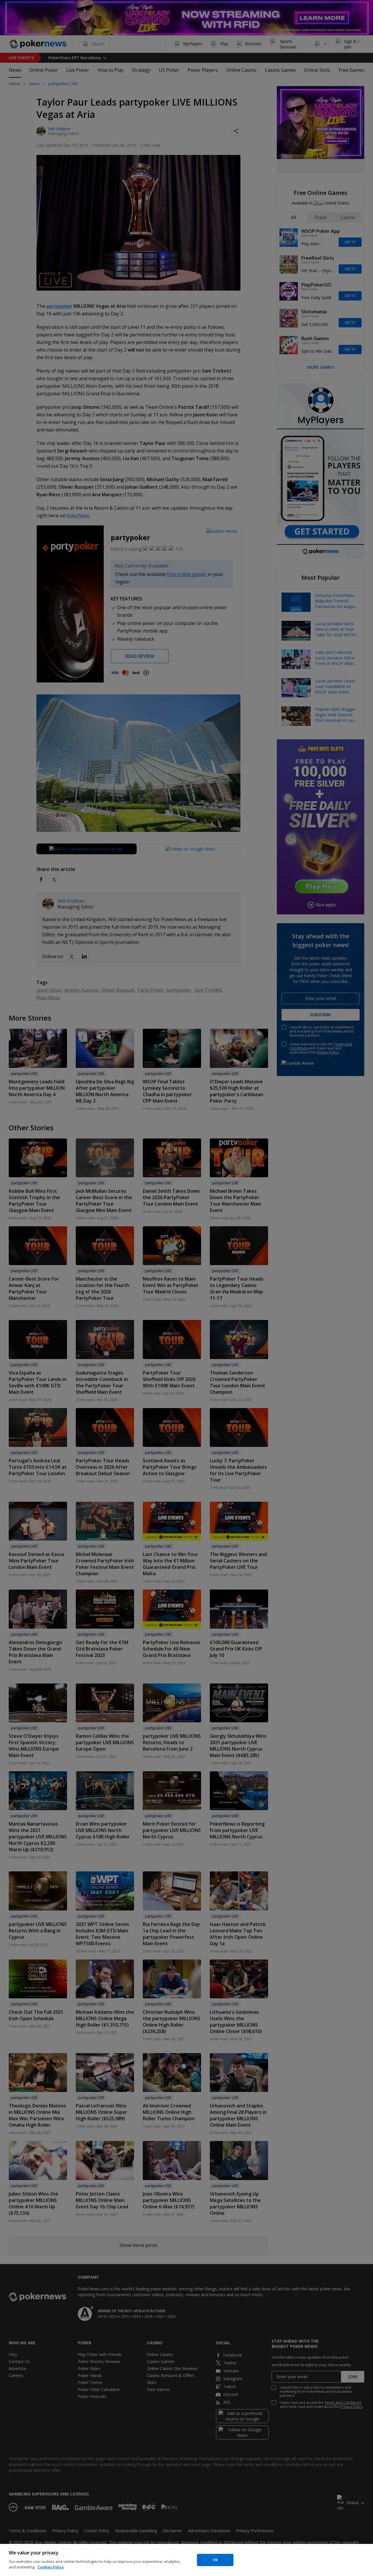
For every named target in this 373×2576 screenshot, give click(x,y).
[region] (186, 2560)
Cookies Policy (51, 2567)
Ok (215, 2560)
